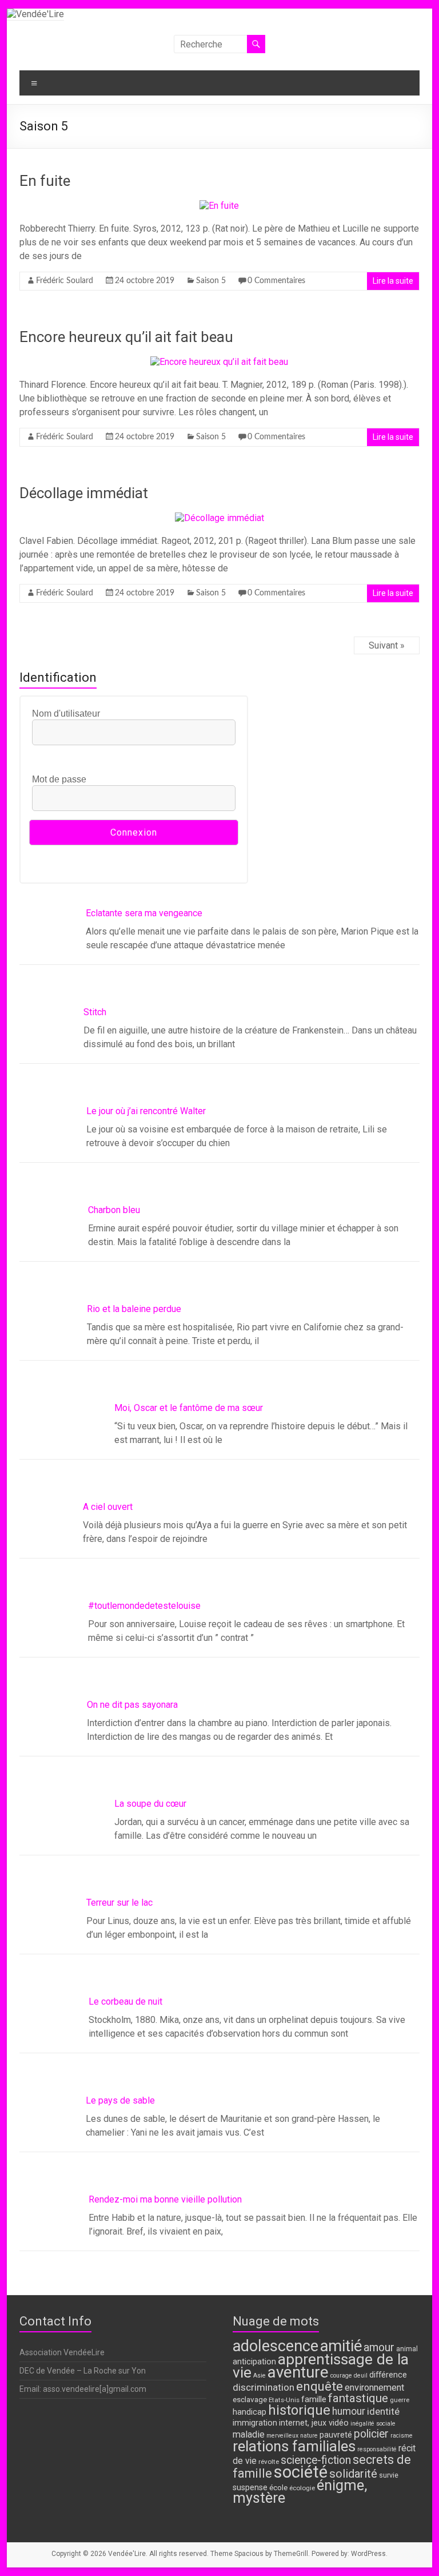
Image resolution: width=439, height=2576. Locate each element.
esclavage (250, 2399)
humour (349, 2411)
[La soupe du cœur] (62, 1845)
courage (341, 2376)
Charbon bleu (140, 1210)
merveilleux (282, 2436)
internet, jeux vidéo (314, 2423)
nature (309, 2436)
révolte (269, 2462)
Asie (260, 2376)
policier (371, 2434)
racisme (402, 2436)
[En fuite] (219, 206)
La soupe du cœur (150, 1804)
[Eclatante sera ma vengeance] (62, 955)
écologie (302, 2488)
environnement (374, 2388)
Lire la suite (393, 281)
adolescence (276, 2346)
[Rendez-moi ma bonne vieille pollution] (62, 2241)
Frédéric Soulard (65, 281)
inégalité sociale (373, 2424)
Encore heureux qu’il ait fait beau (126, 337)
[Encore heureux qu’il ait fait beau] (219, 362)
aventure (298, 2372)
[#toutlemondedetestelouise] (62, 1647)
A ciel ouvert (139, 1507)
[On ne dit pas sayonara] (62, 1746)
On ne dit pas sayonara (160, 1705)
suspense (250, 2488)
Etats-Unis (284, 2400)
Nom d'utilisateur (66, 713)
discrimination (264, 2387)
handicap (250, 2412)
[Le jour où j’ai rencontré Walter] (62, 1152)
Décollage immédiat (84, 493)
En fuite (45, 181)
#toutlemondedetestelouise (171, 1606)
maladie (249, 2434)
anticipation (254, 2362)
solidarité (353, 2474)
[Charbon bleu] (62, 1251)
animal (407, 2349)
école (278, 2487)
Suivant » (387, 645)
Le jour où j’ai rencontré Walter (174, 1111)
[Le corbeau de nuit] (62, 2043)
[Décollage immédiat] (219, 518)
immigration (255, 2423)
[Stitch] (62, 1054)
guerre (400, 2400)
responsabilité (377, 2449)
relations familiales (294, 2446)
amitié (341, 2346)
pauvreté (336, 2435)
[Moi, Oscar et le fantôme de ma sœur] (62, 1449)
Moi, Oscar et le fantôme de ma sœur (189, 1408)
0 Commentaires (276, 281)
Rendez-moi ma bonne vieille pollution (191, 2199)
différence (388, 2375)
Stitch (126, 1012)
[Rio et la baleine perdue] (62, 1350)
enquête (320, 2386)
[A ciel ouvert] (62, 1548)
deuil (361, 2376)
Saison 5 (211, 281)
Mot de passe (59, 779)
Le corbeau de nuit (151, 2001)
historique (299, 2410)
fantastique (358, 2398)
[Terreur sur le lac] (62, 1944)
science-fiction (316, 2460)
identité (383, 2411)
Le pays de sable (149, 2100)
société (301, 2472)
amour (379, 2348)
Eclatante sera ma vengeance (173, 913)
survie (389, 2475)
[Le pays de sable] (62, 2142)
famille (314, 2399)
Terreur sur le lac (147, 1903)
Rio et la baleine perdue (161, 1309)
